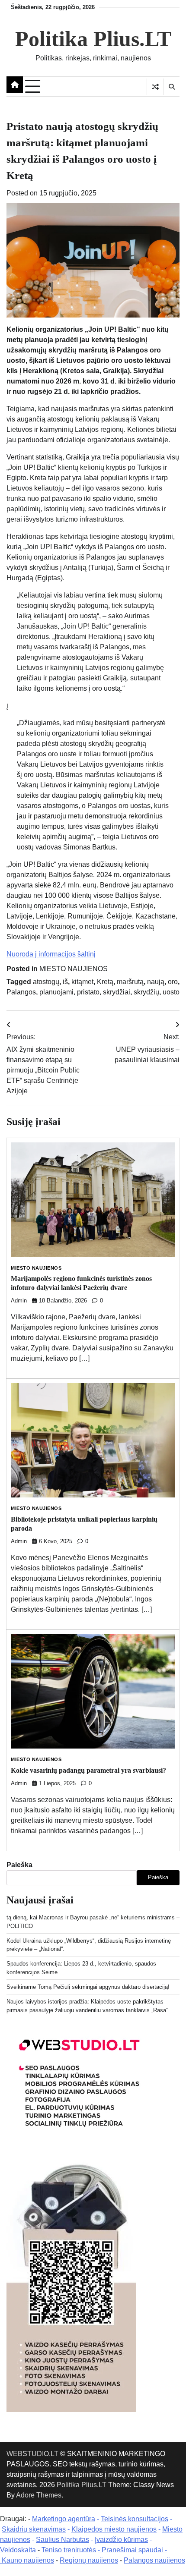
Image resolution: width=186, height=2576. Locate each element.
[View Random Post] (155, 87)
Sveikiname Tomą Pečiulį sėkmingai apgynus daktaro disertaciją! (88, 1987)
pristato (88, 992)
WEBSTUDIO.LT (32, 2454)
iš (65, 982)
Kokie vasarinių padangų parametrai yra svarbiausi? (88, 1770)
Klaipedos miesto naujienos (114, 2529)
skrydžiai (117, 992)
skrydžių (146, 992)
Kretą (105, 982)
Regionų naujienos (89, 2560)
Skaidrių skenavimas (34, 2529)
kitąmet (82, 982)
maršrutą (130, 982)
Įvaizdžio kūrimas (121, 2540)
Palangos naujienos (154, 2560)
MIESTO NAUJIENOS (74, 969)
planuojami (56, 992)
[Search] (171, 87)
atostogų (46, 982)
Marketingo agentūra (64, 2519)
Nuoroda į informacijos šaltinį (51, 954)
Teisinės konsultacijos (135, 2519)
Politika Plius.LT (93, 39)
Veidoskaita (18, 2550)
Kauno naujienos (28, 2560)
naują (156, 982)
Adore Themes (39, 2495)
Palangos (21, 992)
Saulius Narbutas (63, 2540)
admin (19, 1301)
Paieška (19, 1865)
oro (173, 982)
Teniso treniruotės (69, 2550)
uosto (171, 992)
